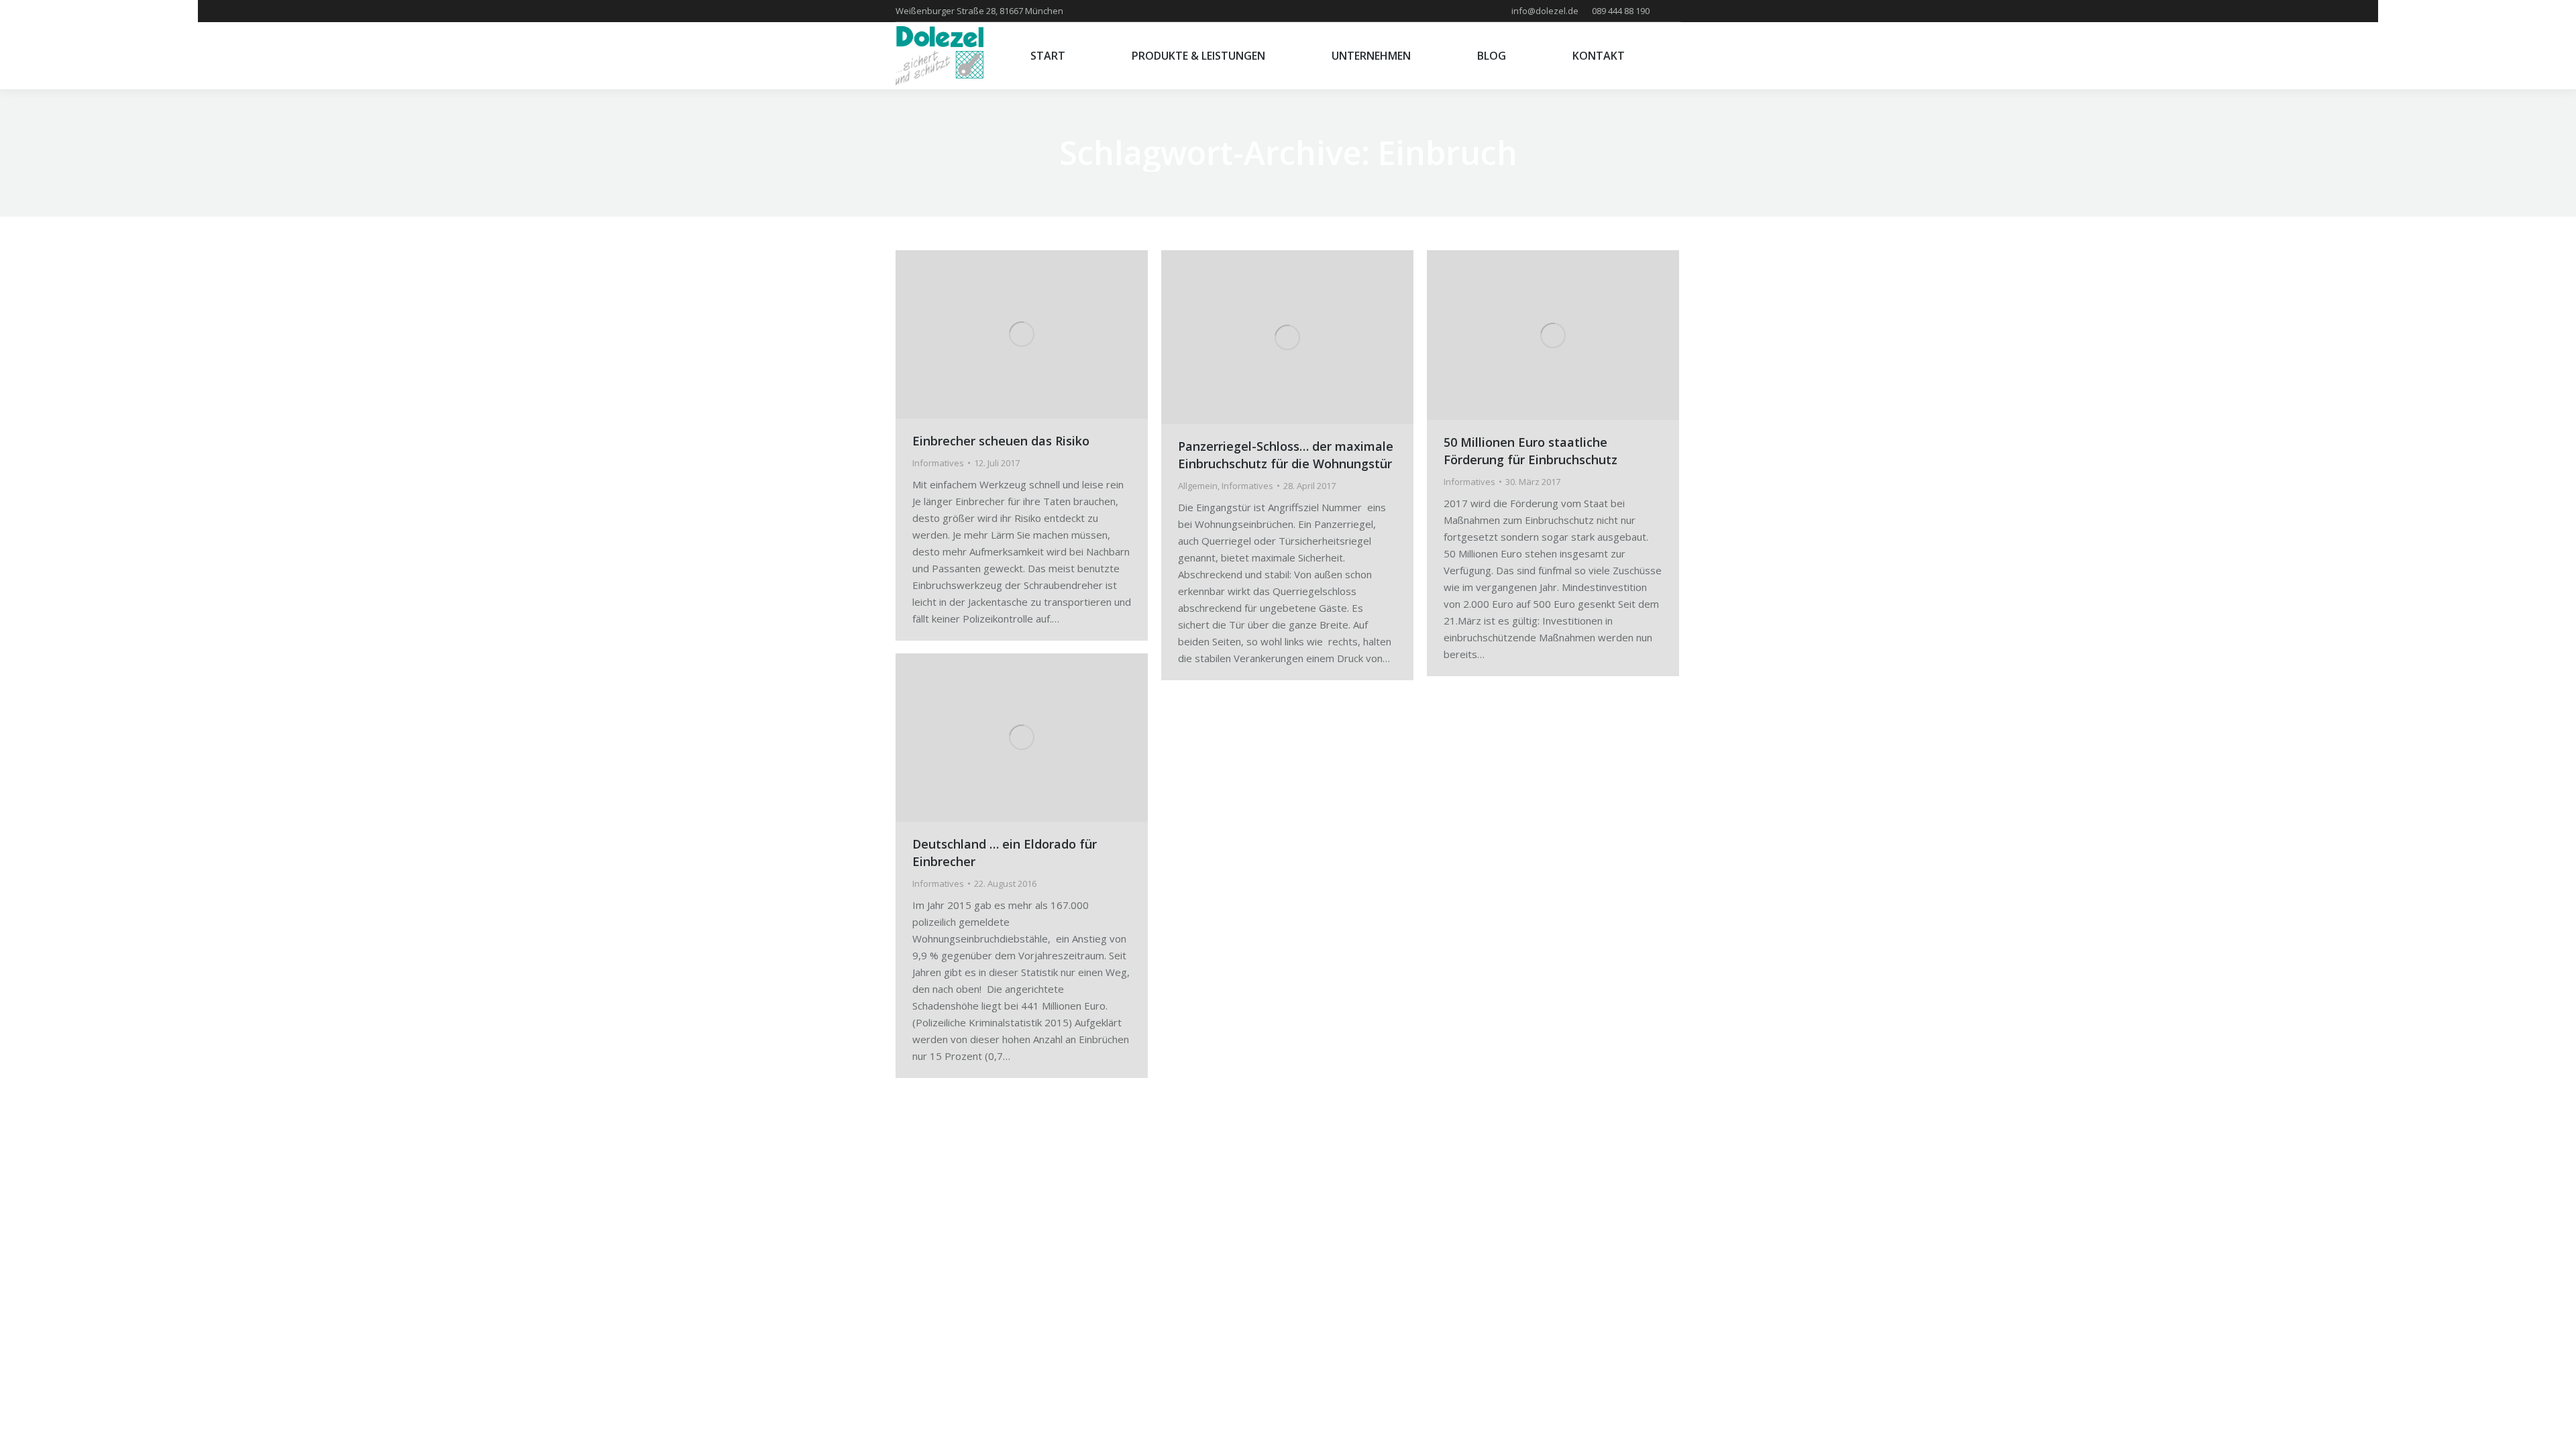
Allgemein (1198, 486)
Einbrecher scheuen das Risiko (1001, 441)
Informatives (938, 463)
